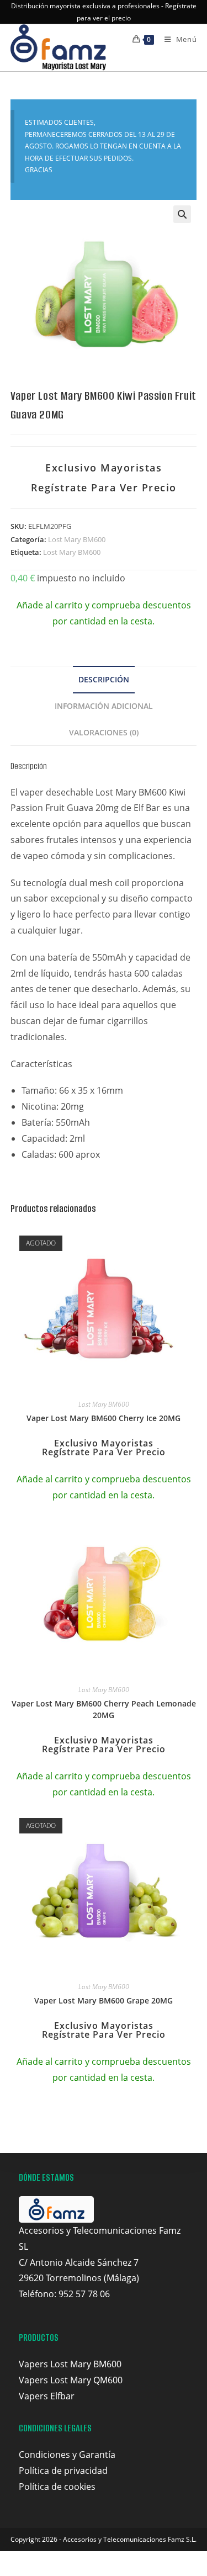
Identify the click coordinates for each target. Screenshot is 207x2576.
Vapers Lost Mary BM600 (70, 2364)
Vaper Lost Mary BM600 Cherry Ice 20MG (104, 1418)
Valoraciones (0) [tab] (104, 732)
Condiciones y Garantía (67, 2455)
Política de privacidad (63, 2471)
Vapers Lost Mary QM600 (71, 2380)
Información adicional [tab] (104, 706)
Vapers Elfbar (47, 2396)
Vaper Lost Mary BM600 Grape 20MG (104, 2000)
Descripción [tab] (104, 679)
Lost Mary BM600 (77, 539)
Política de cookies (57, 2487)
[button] (182, 214)
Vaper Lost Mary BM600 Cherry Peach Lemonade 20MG (104, 1709)
